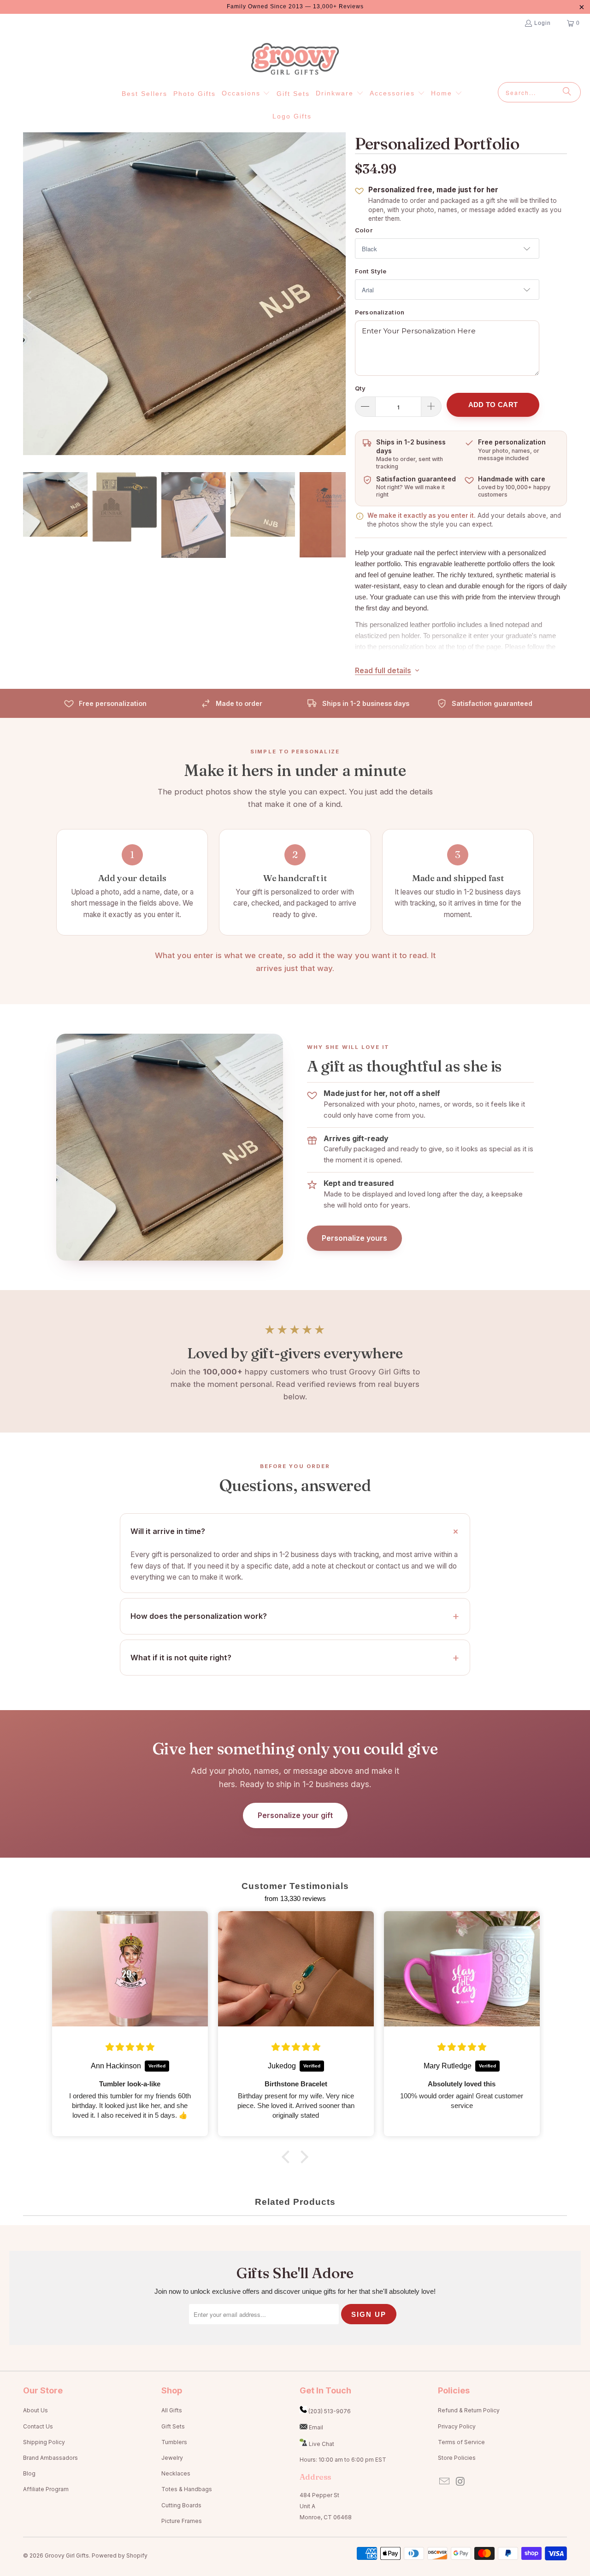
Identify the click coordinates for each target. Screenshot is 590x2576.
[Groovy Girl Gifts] (295, 59)
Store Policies (457, 2458)
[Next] (339, 295)
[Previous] (30, 295)
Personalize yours (354, 1238)
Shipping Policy (44, 2442)
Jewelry (172, 2458)
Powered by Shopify (120, 2555)
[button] (246, 94)
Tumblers (174, 2442)
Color (364, 230)
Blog (29, 2473)
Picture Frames (182, 2521)
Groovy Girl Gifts (67, 2555)
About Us (35, 2410)
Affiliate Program (46, 2489)
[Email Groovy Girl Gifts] (445, 2482)
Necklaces (176, 2473)
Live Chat (322, 2444)
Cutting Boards (181, 2505)
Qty (360, 388)
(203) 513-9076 (330, 2411)
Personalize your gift (295, 1815)
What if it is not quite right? (181, 1658)
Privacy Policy (457, 2426)
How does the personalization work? (199, 1616)
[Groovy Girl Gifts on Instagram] (461, 2482)
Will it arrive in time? (168, 1531)
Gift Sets (173, 2426)
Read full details (383, 671)
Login (543, 23)
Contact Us (38, 2426)
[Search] (567, 92)
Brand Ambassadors (50, 2458)
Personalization (380, 312)
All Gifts (172, 2410)
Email (316, 2427)
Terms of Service (461, 2442)
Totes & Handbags (187, 2489)
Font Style (371, 271)
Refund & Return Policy (469, 2410)
